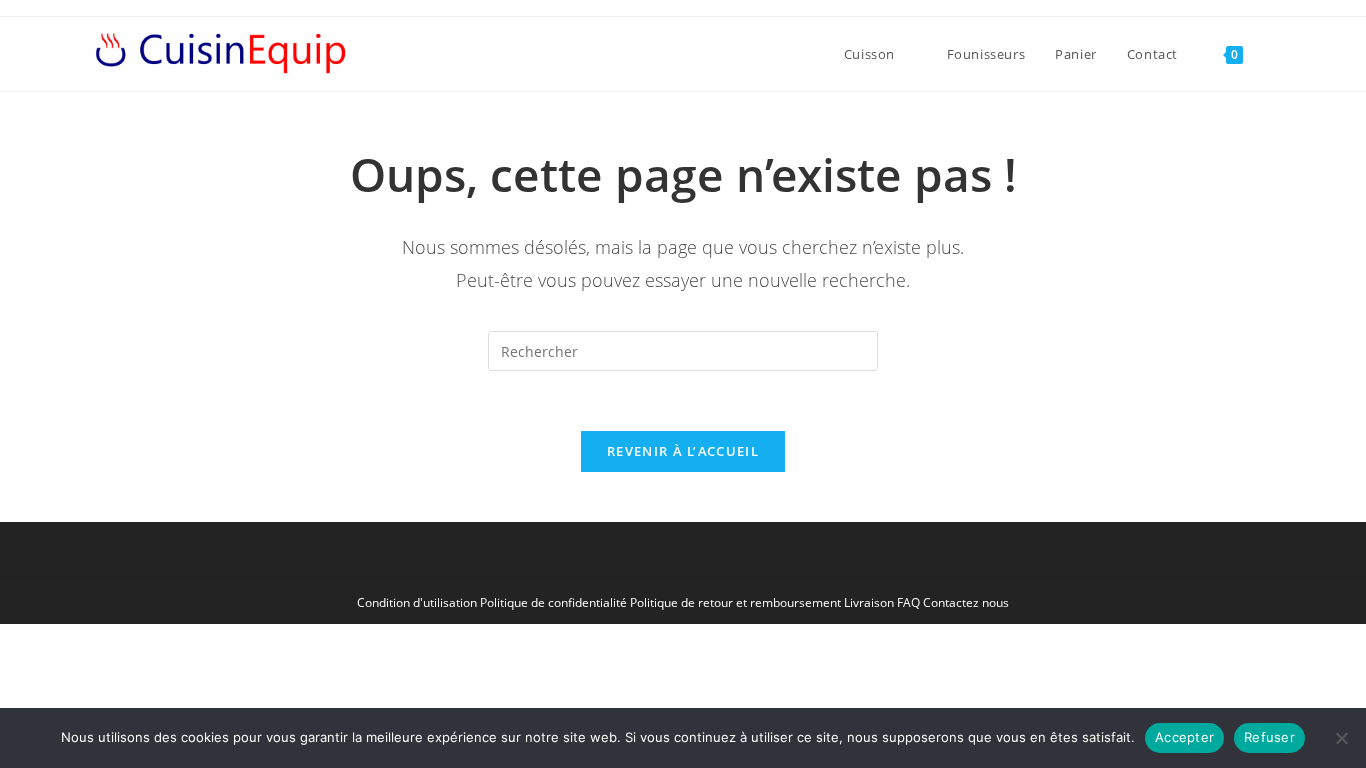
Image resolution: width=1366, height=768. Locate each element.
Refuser (1269, 737)
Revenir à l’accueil (683, 451)
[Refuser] (1341, 738)
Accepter (1184, 737)
